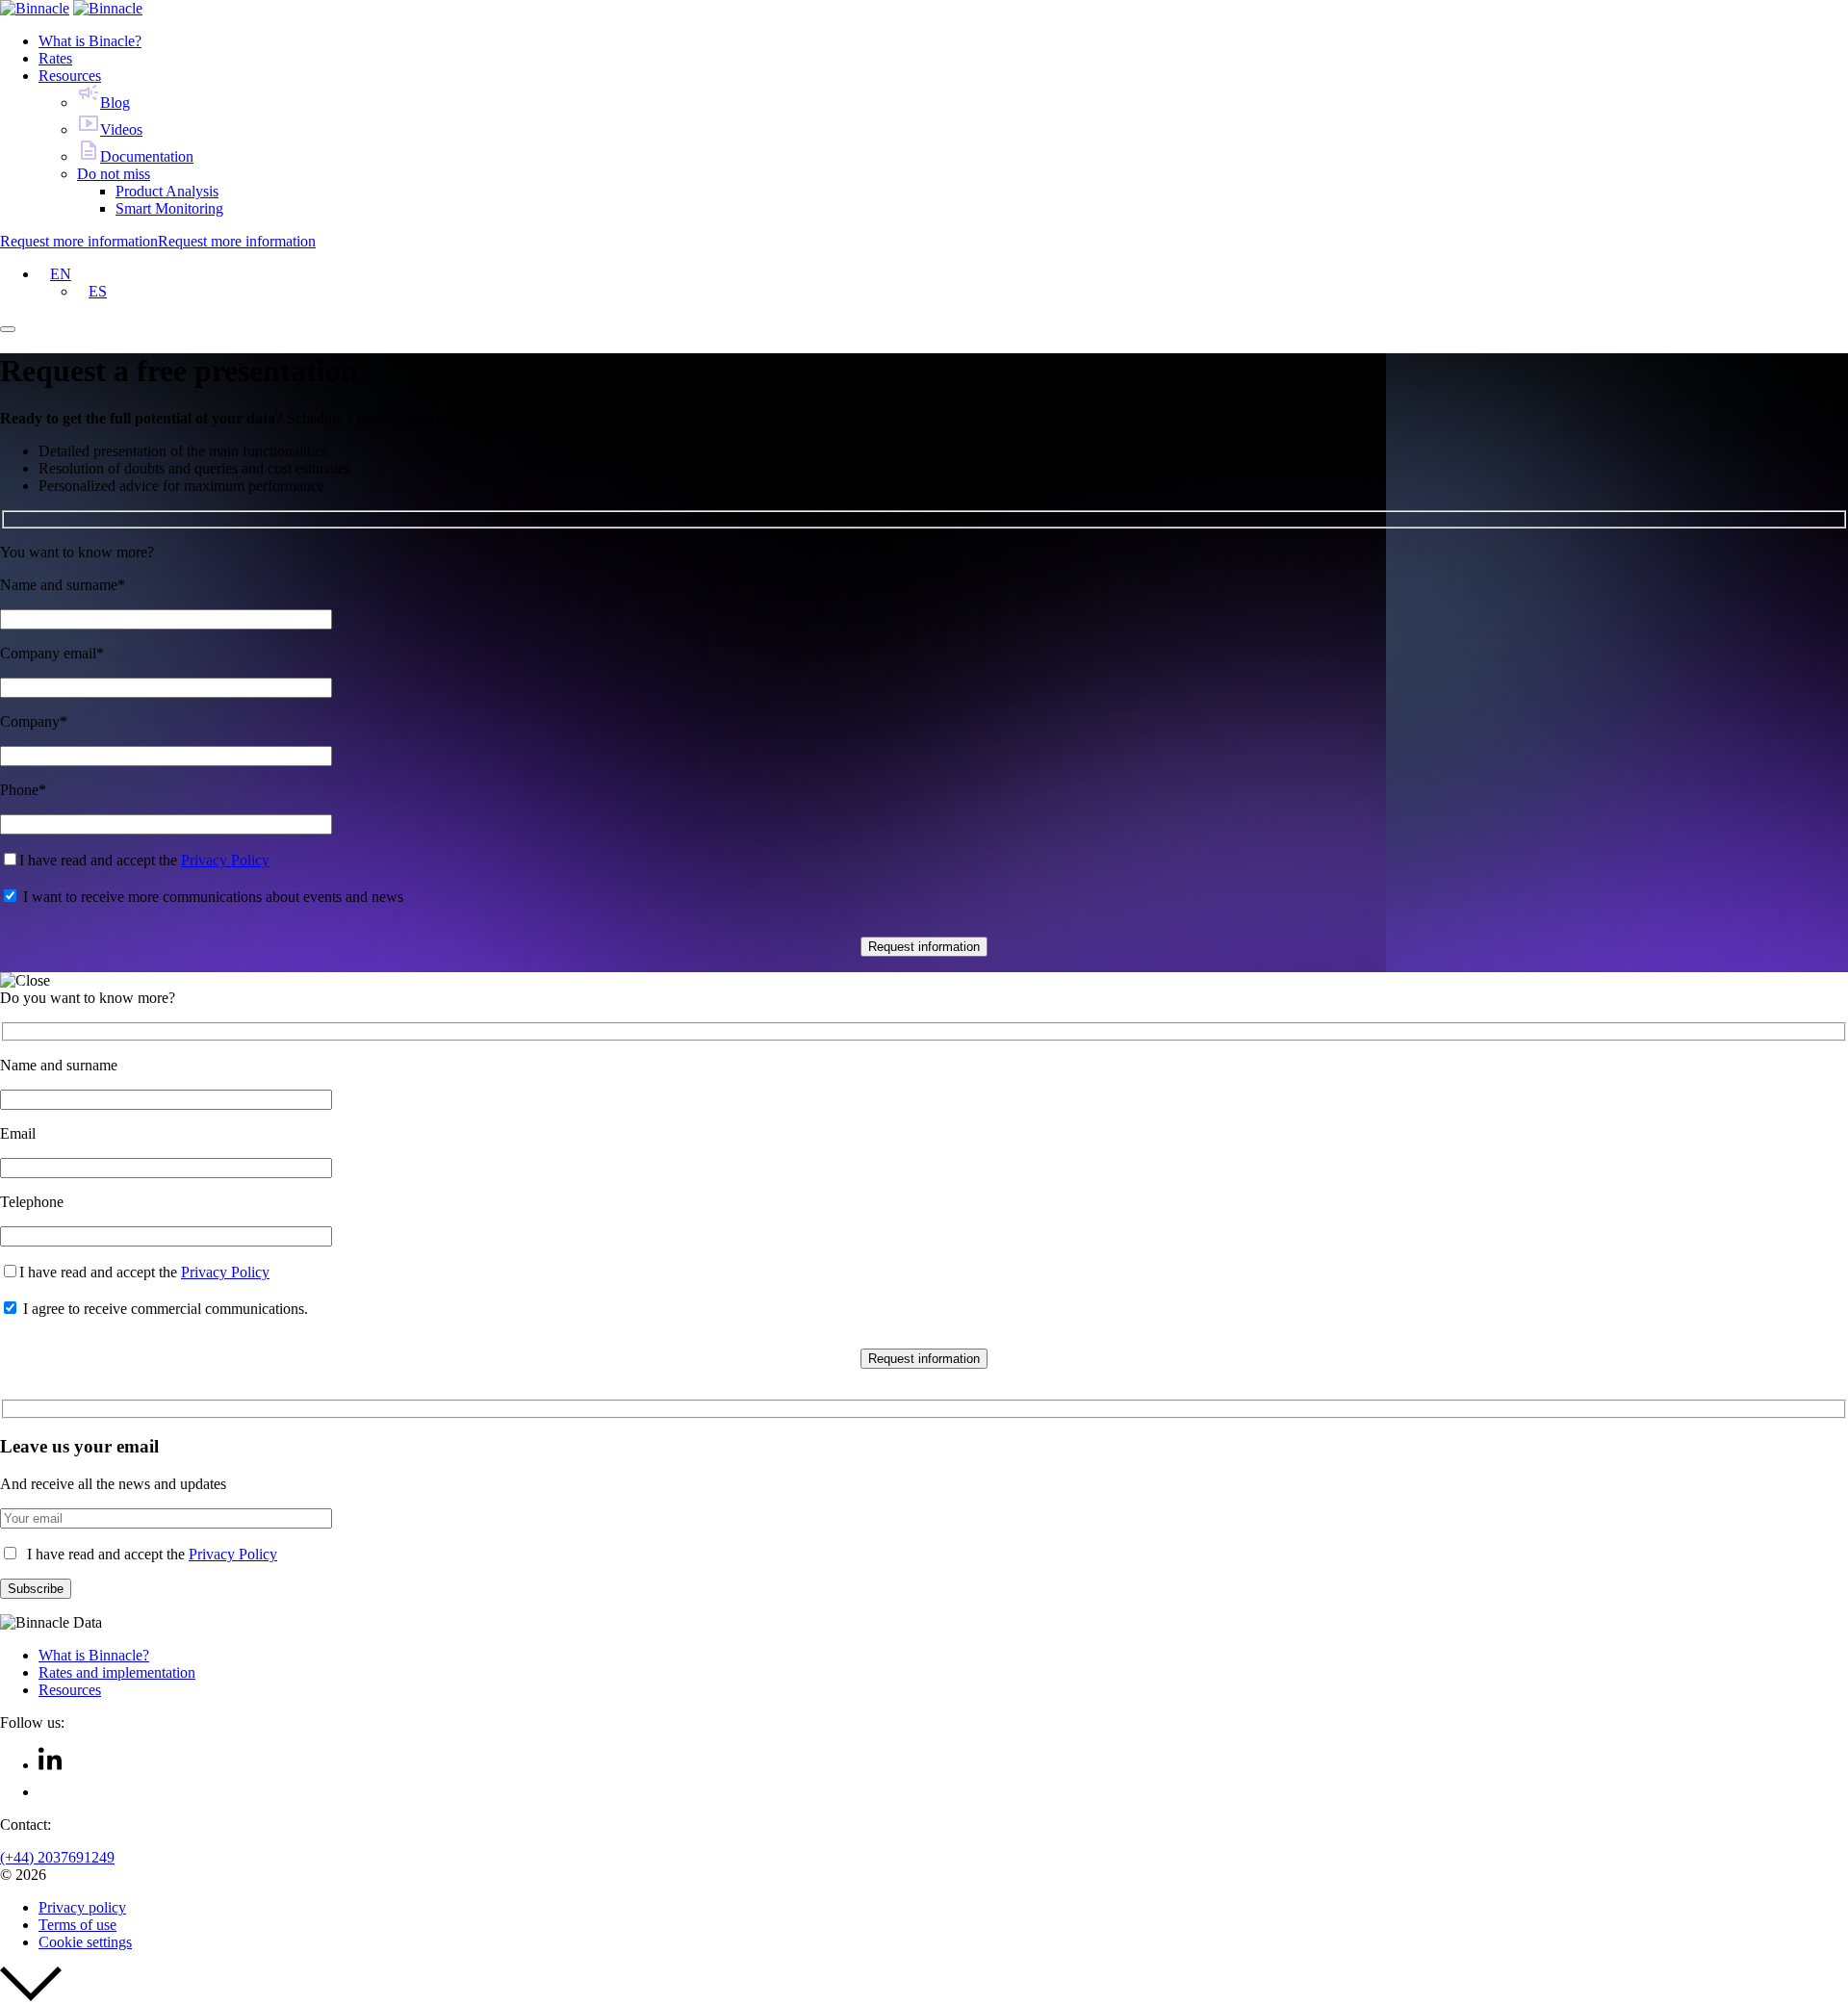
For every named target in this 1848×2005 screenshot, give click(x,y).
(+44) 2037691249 (57, 1857)
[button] (55, 274)
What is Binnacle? (94, 1655)
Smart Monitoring (169, 208)
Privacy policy (82, 1907)
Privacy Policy (225, 860)
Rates (55, 58)
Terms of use (77, 1925)
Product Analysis (167, 191)
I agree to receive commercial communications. (166, 1309)
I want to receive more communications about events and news (213, 897)
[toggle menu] (8, 329)
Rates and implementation (117, 1672)
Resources (70, 76)
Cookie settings (85, 1942)
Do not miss (114, 174)
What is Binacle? (90, 41)
